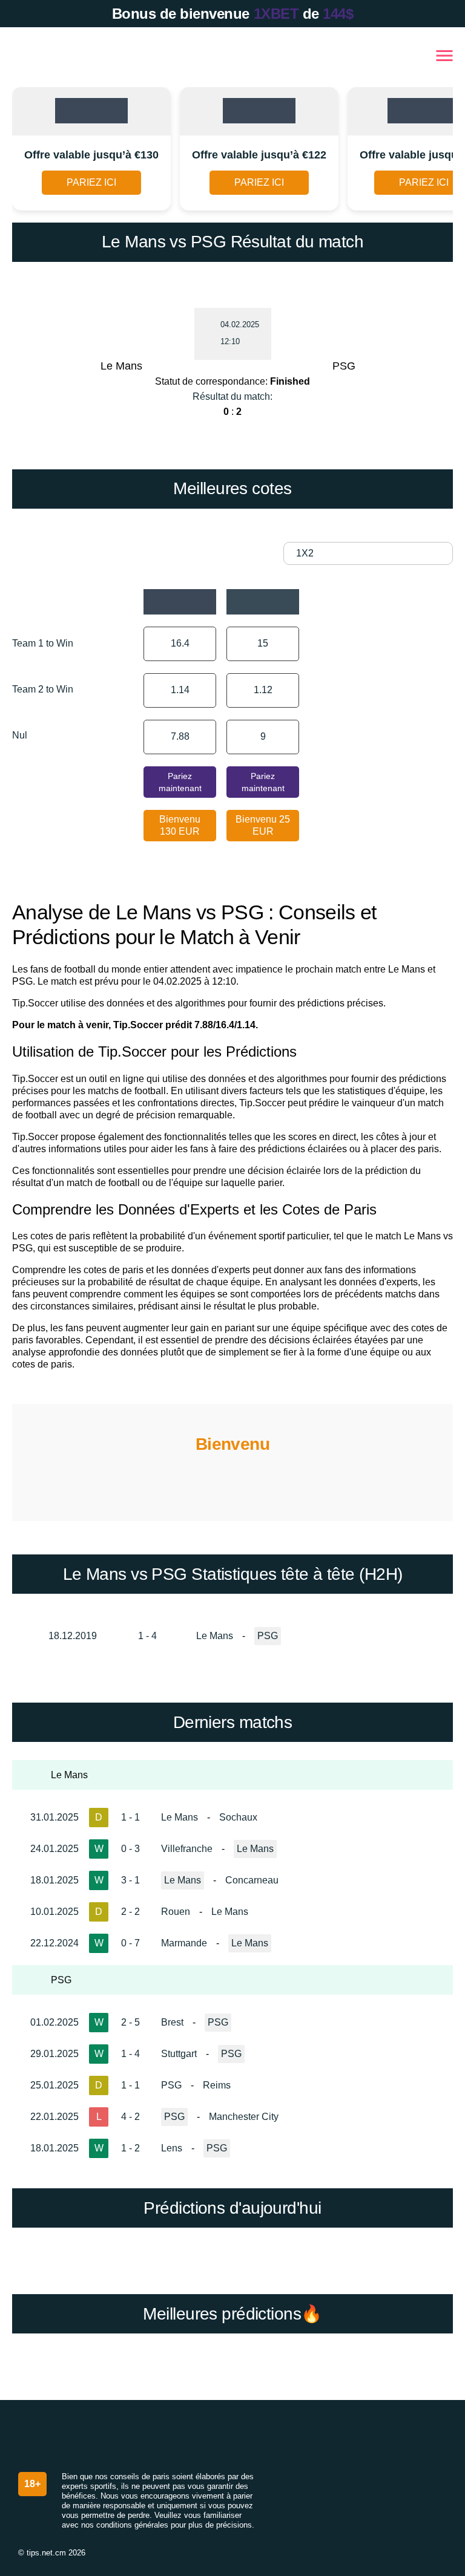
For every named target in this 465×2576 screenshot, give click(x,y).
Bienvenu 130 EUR (180, 825)
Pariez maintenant (180, 782)
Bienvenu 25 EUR (263, 825)
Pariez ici (91, 182)
